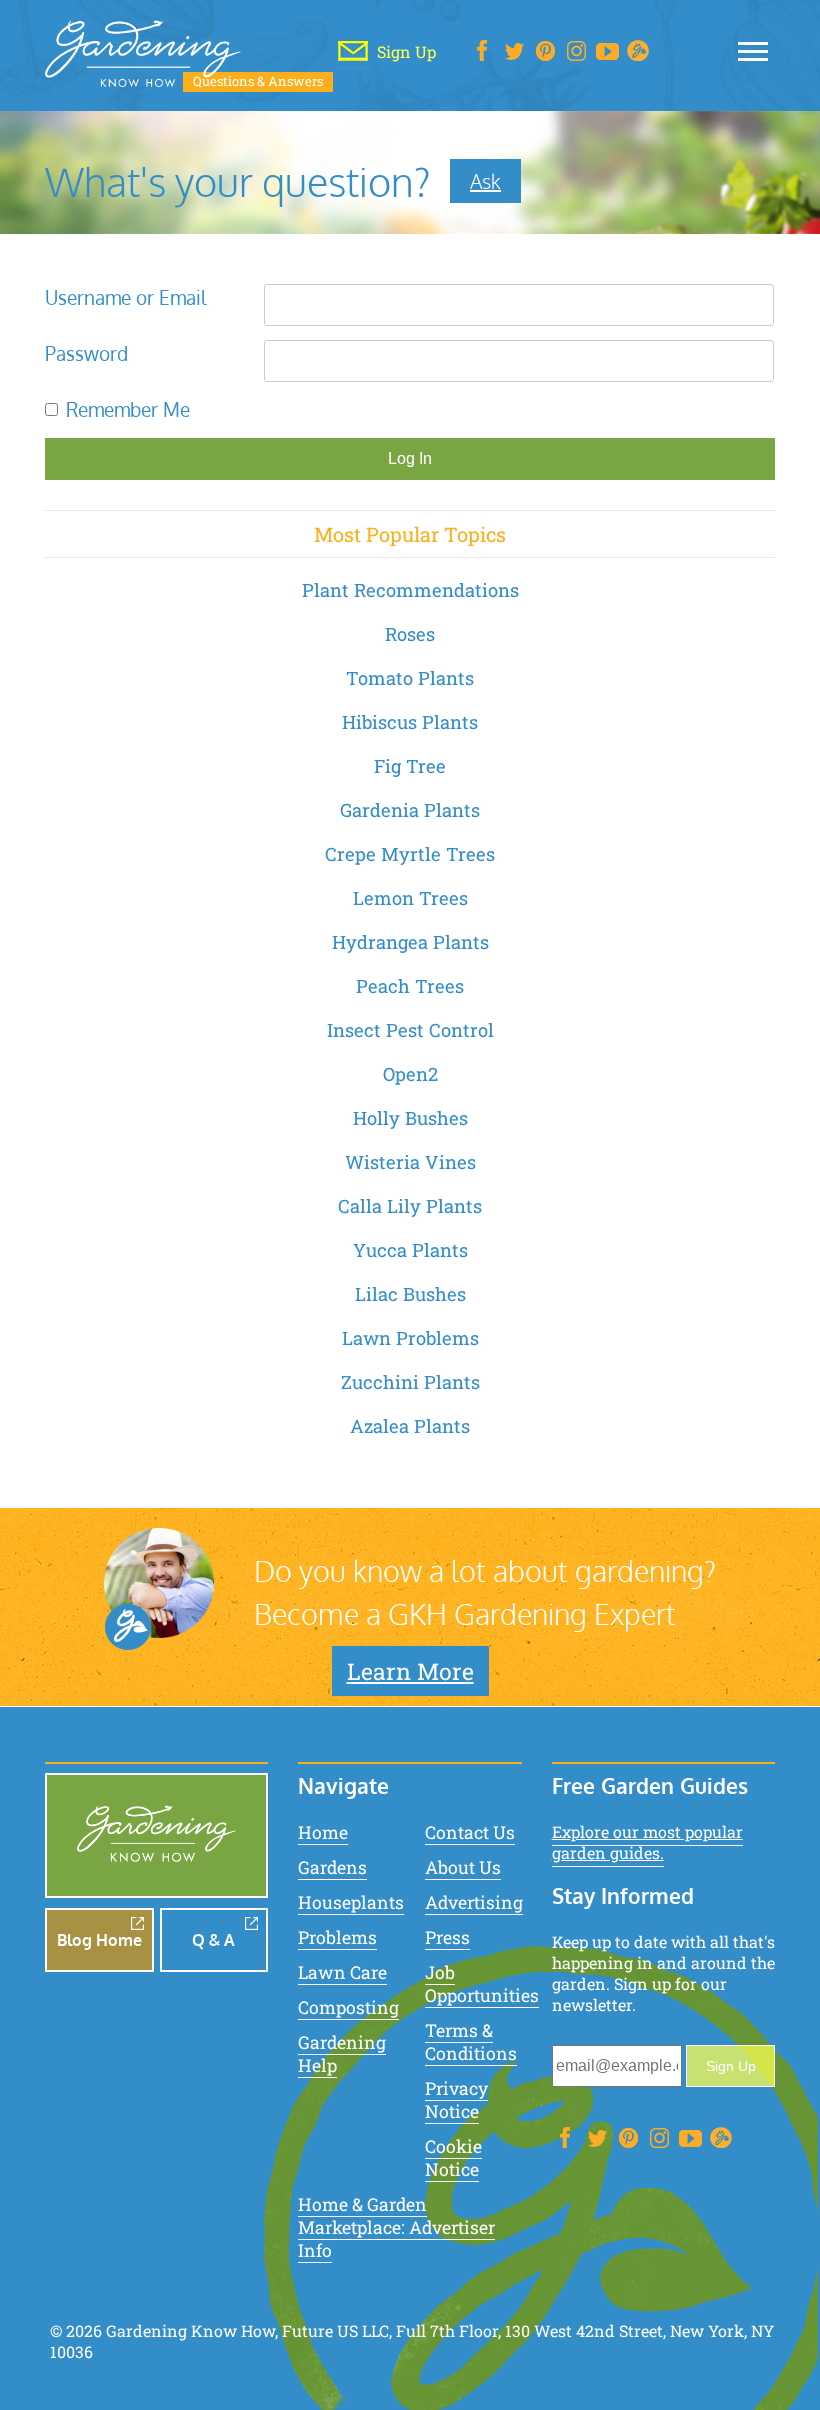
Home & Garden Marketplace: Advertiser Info (396, 2227)
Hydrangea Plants (410, 942)
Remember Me (128, 409)
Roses (410, 634)
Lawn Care (342, 1972)
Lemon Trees (410, 898)
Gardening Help (342, 2054)
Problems (337, 1937)
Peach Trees (410, 986)
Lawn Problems (410, 1338)
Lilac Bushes (410, 1294)
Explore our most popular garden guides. (647, 1842)
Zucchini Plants (410, 1382)
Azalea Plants (410, 1426)
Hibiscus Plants (410, 722)
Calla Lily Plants (410, 1206)
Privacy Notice (456, 2100)
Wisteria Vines (410, 1162)
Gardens (332, 1867)
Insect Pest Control (410, 1030)
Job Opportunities (482, 1984)
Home (323, 1832)
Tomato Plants (410, 678)
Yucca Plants (410, 1250)
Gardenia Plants (410, 810)
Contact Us (470, 1832)
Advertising (474, 1902)
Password (86, 353)
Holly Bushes (410, 1118)
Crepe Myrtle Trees (410, 854)
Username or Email (125, 297)
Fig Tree (410, 766)
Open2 (410, 1074)
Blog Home (99, 1940)
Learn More (410, 1671)
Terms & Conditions (471, 2042)
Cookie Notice (453, 2158)
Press (447, 1937)
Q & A (213, 1940)
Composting (348, 2007)
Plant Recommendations (410, 590)
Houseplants (351, 1902)
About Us (463, 1867)
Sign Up (731, 2066)
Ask (485, 181)
